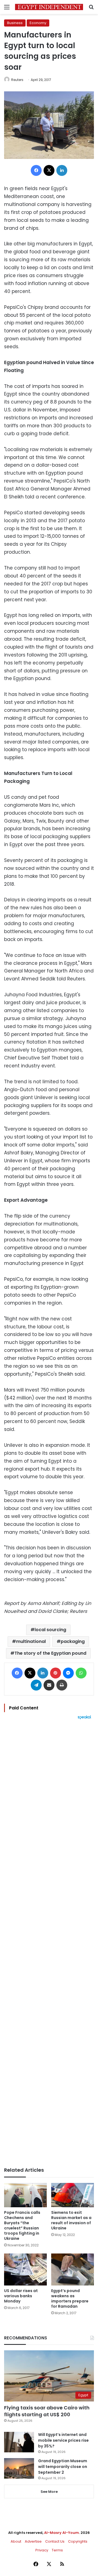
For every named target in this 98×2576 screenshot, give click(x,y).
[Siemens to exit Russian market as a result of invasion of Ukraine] (73, 2195)
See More (49, 2492)
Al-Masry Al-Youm (62, 2533)
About (16, 2541)
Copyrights (78, 2541)
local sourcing (50, 1630)
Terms (57, 2550)
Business (15, 23)
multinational (31, 1641)
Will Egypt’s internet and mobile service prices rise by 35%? (63, 2440)
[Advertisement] (49, 1943)
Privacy (42, 2550)
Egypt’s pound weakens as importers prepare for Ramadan (70, 2298)
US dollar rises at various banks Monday (21, 2296)
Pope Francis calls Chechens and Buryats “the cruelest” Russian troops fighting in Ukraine (22, 2225)
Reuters (17, 80)
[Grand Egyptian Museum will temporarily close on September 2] (19, 2468)
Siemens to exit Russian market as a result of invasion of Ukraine (71, 2220)
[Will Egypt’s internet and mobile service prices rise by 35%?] (19, 2442)
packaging (73, 1641)
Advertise (33, 2541)
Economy (38, 23)
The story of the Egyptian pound (50, 1653)
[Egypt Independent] (49, 7)
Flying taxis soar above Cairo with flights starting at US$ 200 (47, 2411)
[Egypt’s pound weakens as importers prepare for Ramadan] (73, 2270)
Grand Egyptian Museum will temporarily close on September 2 (63, 2467)
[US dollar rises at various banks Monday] (25, 2270)
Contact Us (55, 2541)
